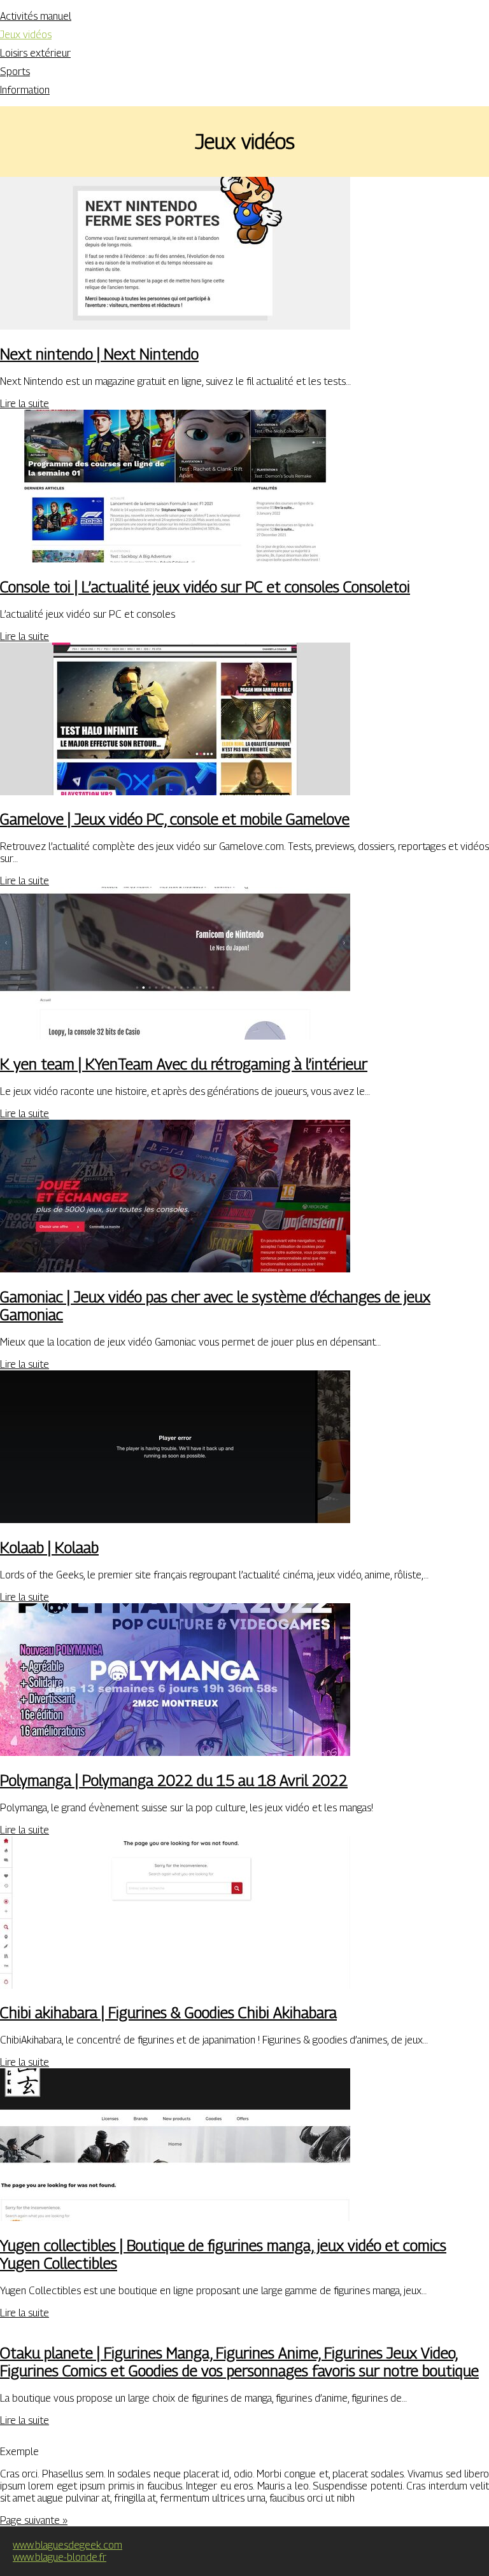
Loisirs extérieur (35, 53)
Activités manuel (36, 16)
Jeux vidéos (26, 35)
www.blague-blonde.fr (60, 2557)
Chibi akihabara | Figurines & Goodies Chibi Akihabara (168, 2012)
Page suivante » (34, 2520)
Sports (15, 72)
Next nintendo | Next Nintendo (99, 354)
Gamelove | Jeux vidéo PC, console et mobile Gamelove (175, 819)
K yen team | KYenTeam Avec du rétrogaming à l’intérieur (184, 1064)
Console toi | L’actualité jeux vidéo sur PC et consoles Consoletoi (205, 587)
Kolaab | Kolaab (49, 1547)
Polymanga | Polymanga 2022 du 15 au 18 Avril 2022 (174, 1780)
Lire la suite (25, 404)
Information (25, 90)
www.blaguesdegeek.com (67, 2545)
